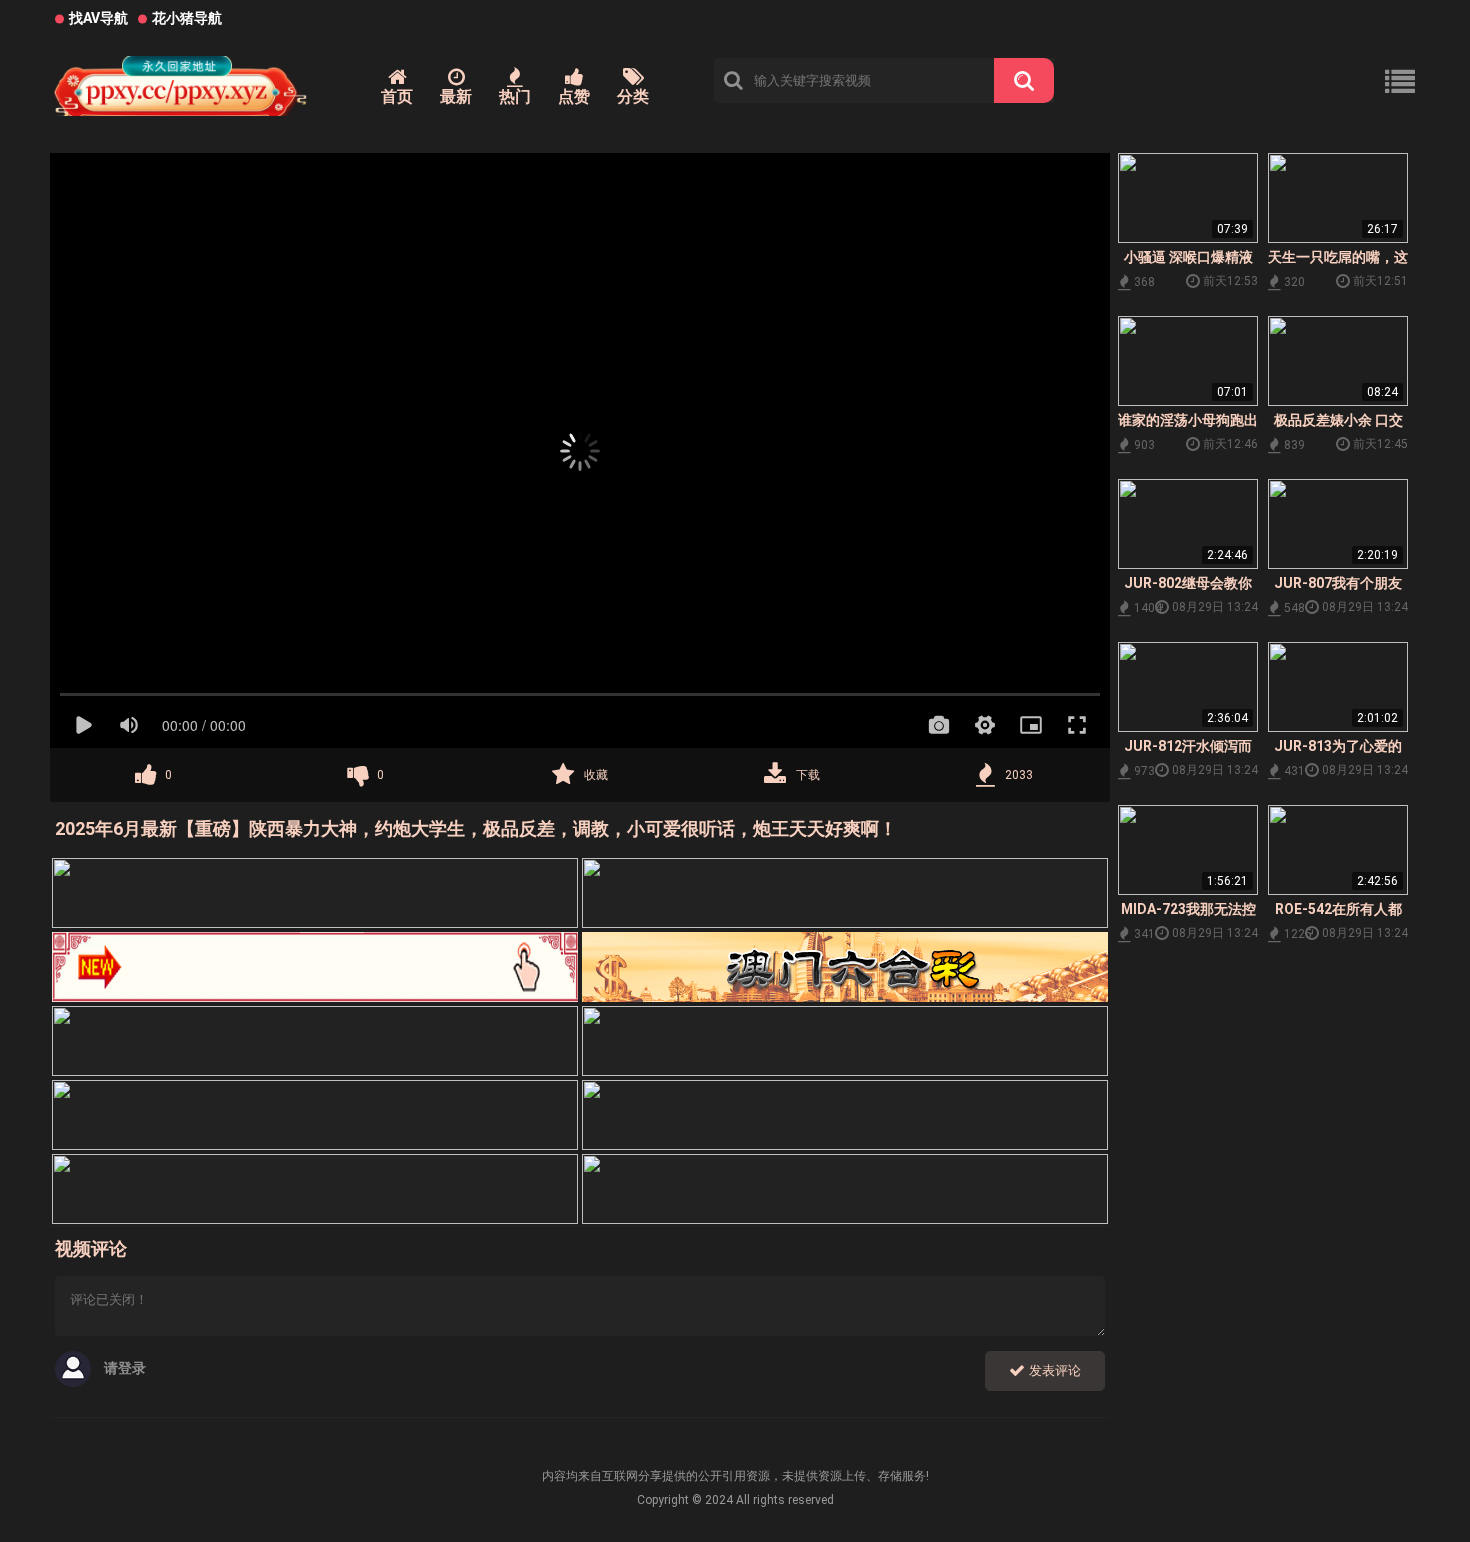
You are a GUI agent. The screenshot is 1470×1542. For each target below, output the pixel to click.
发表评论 (1053, 1370)
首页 (397, 96)
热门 (515, 96)
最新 (456, 96)
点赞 (574, 96)
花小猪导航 (187, 18)
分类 (633, 96)
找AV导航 (98, 18)
